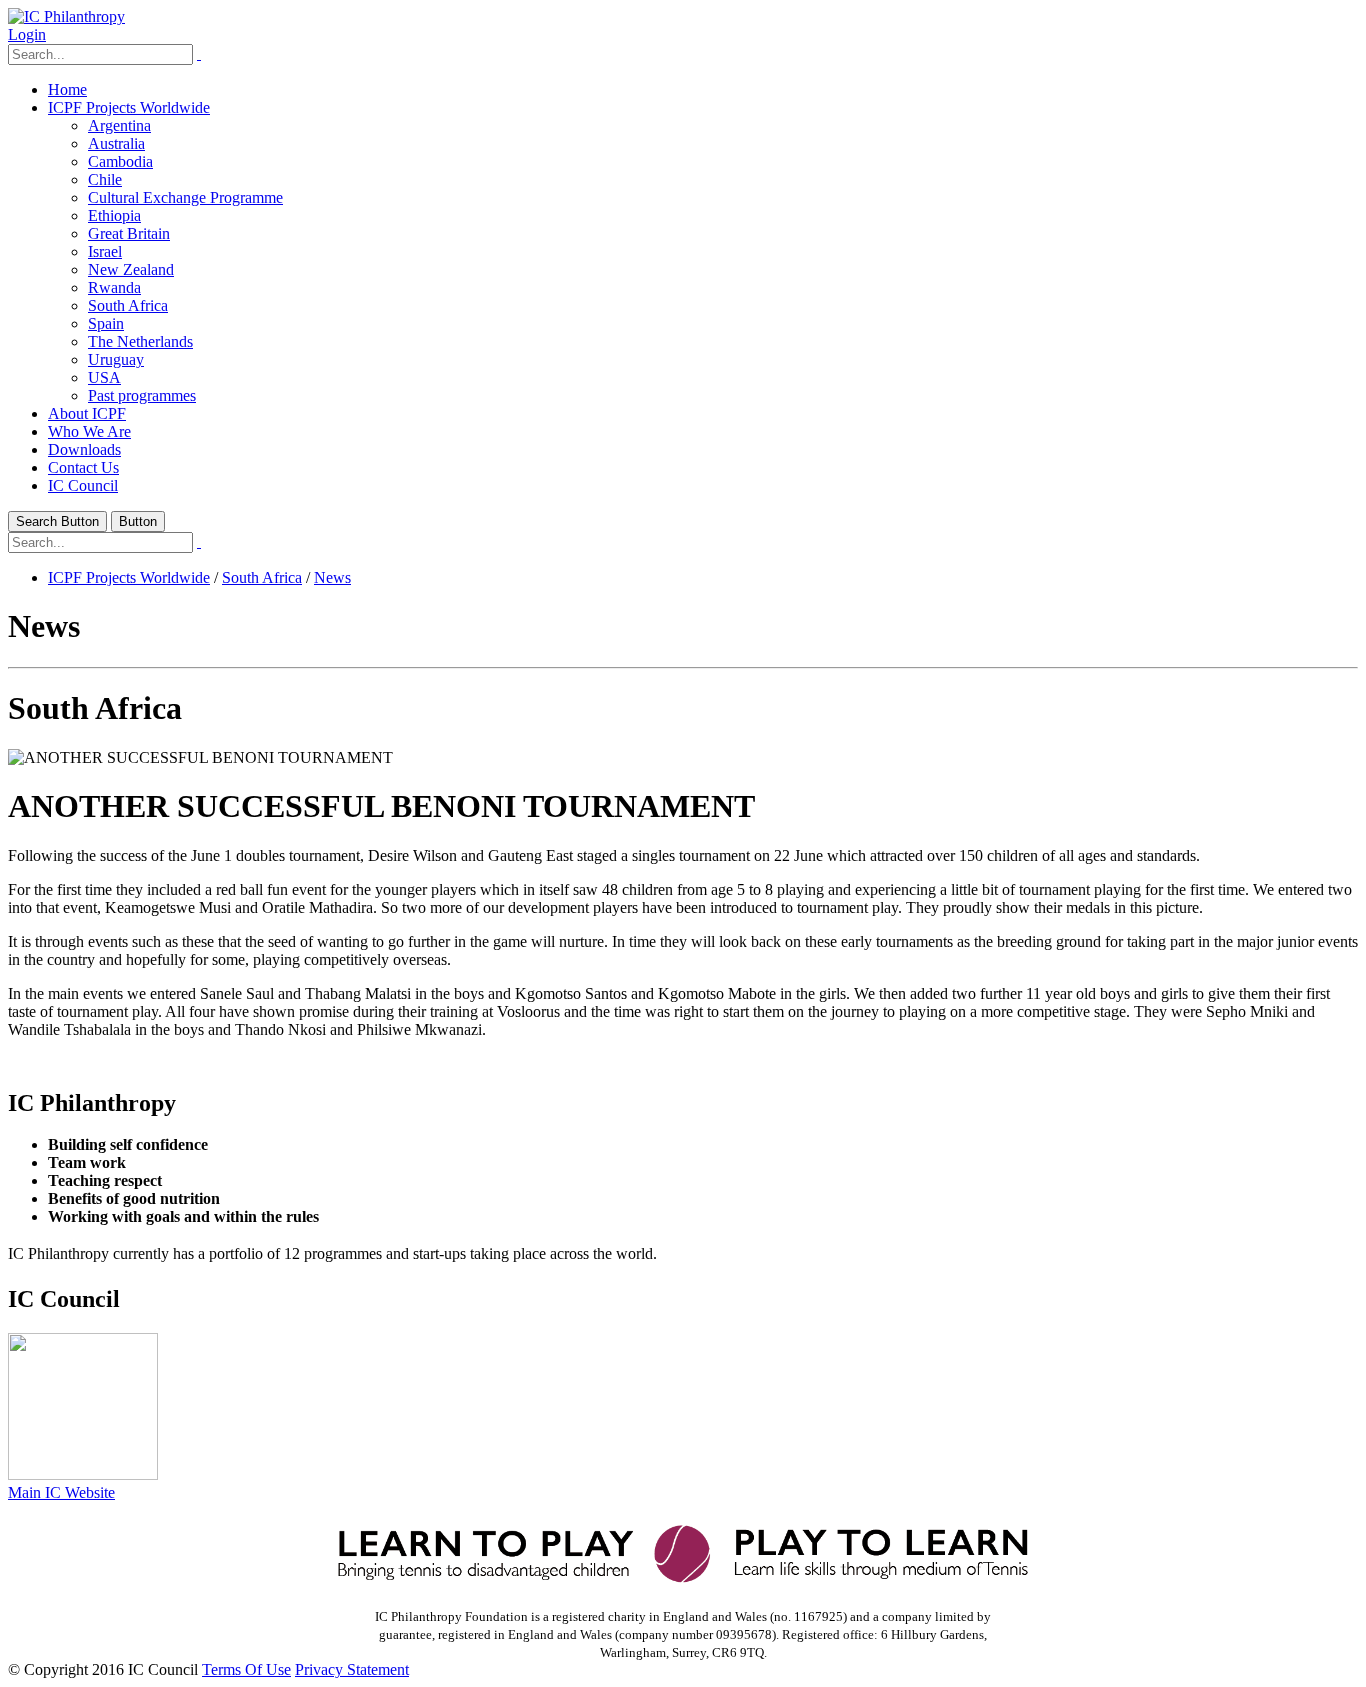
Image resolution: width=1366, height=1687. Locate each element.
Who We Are (89, 431)
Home (67, 89)
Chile (105, 179)
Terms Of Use (246, 1669)
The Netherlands (140, 341)
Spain (106, 323)
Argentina (119, 125)
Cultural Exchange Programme (185, 197)
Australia (116, 143)
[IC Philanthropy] (66, 16)
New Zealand (131, 269)
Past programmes (142, 395)
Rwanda (114, 287)
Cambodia (120, 161)
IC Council (83, 485)
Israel (105, 251)
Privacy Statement (352, 1669)
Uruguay (116, 359)
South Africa (128, 305)
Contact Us (83, 467)
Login (27, 34)
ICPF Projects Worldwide (129, 107)
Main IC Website (61, 1492)
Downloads (84, 449)
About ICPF (87, 413)
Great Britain (129, 233)
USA (104, 377)
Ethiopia (114, 215)
